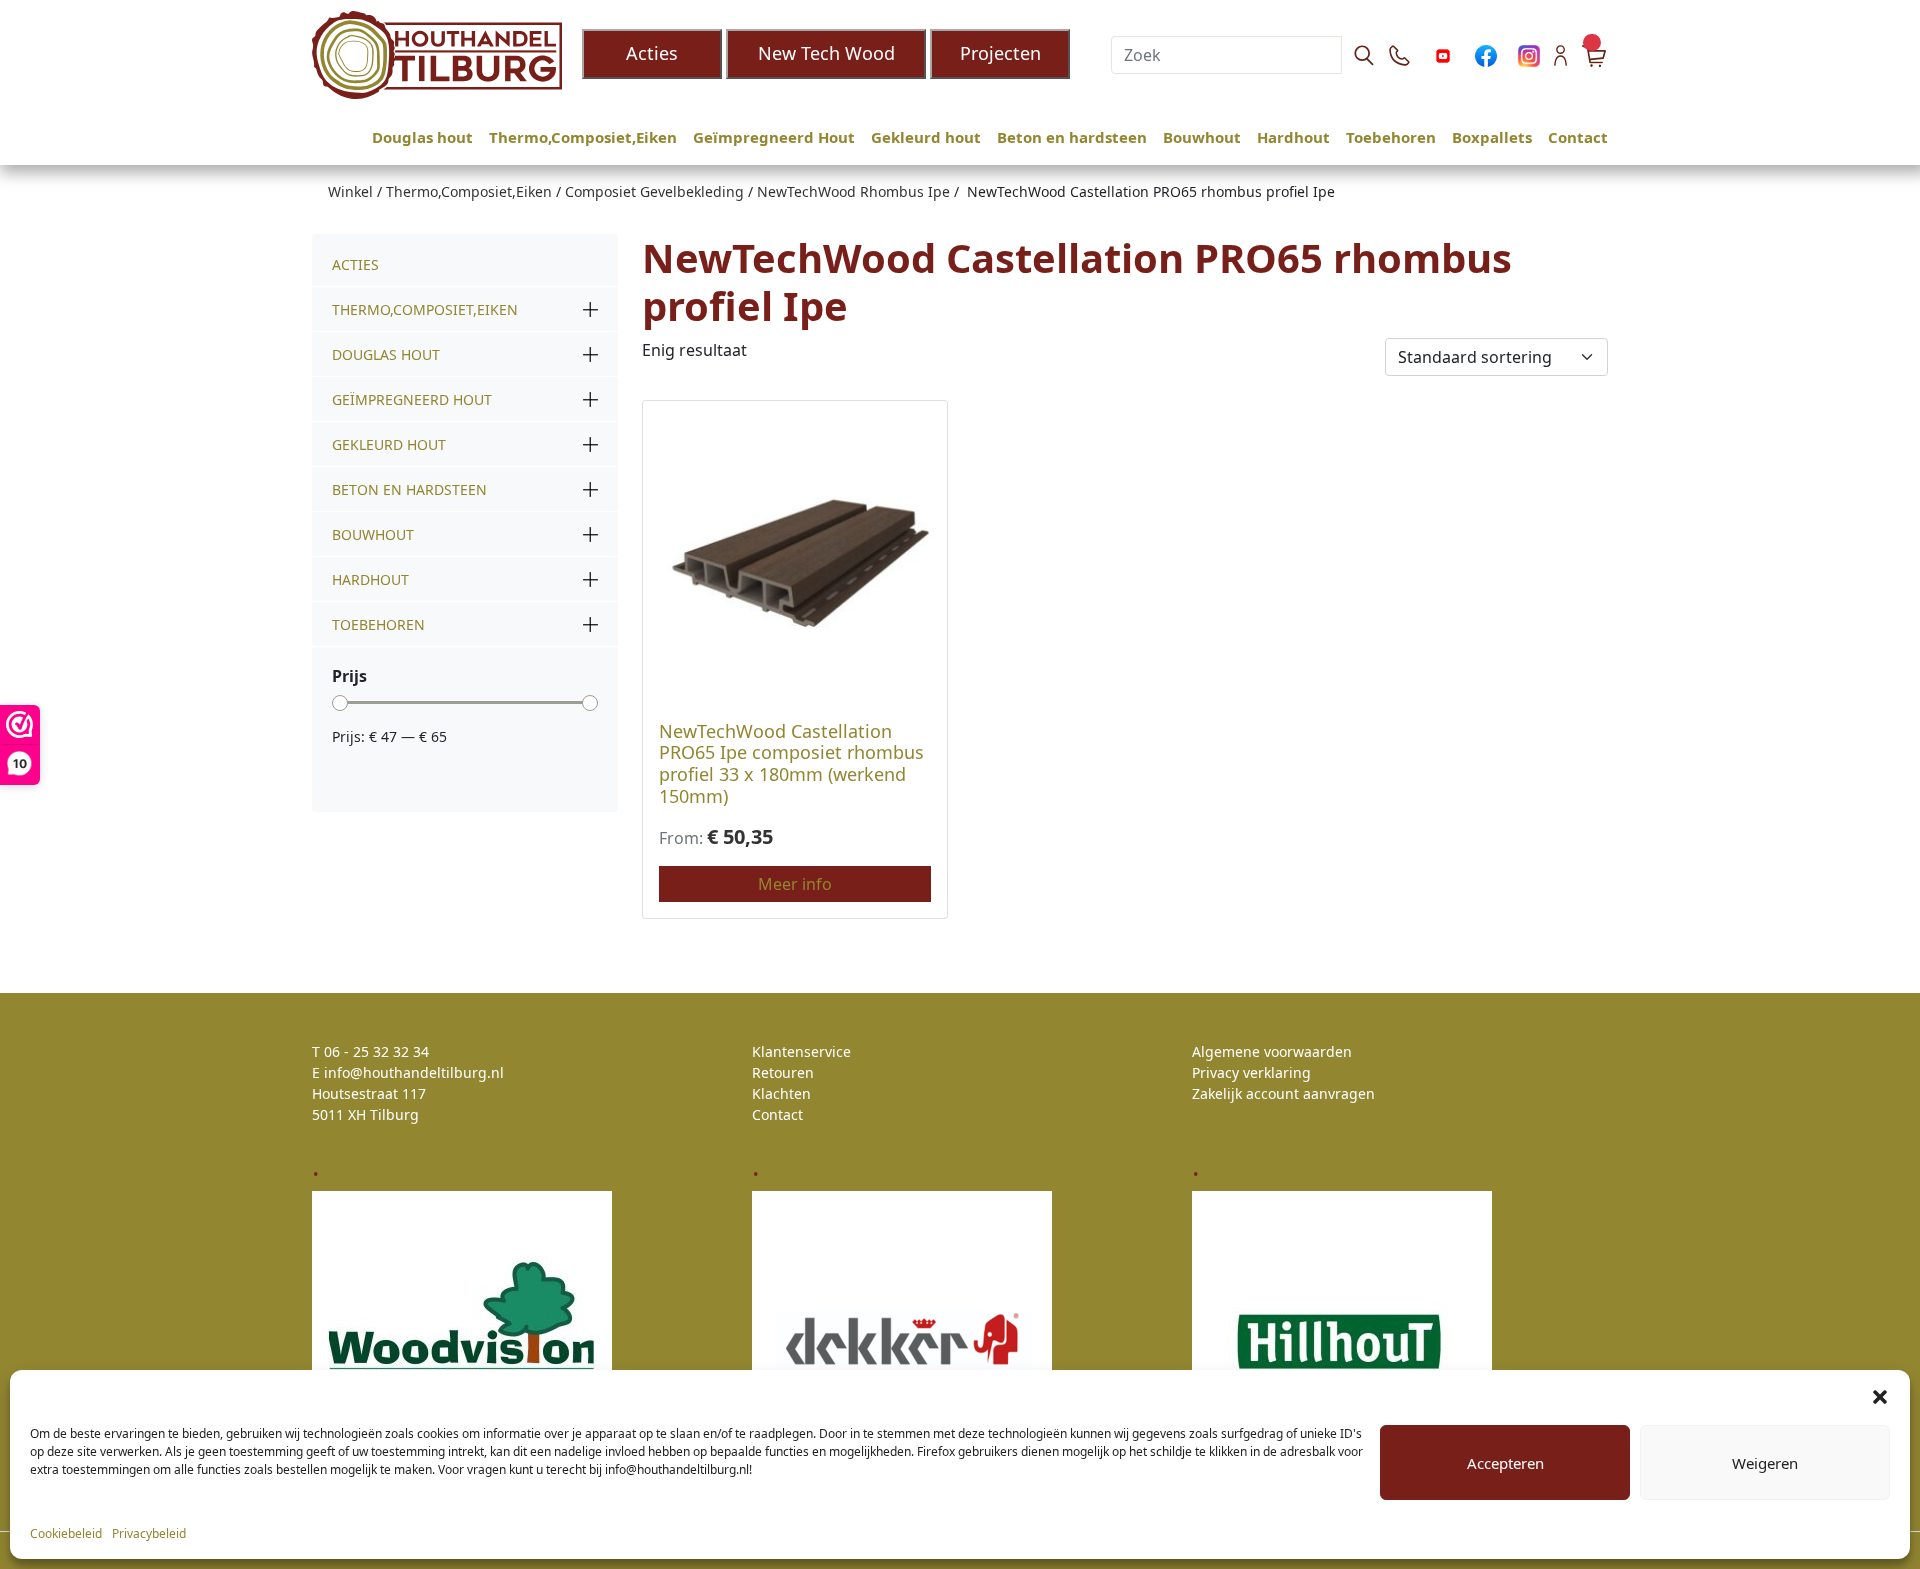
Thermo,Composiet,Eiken (583, 137)
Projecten (1000, 53)
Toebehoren (1391, 137)
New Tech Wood (826, 53)
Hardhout (1293, 137)
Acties (652, 53)
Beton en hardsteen (1072, 137)
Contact (1578, 137)
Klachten (781, 1093)
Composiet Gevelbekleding (654, 191)
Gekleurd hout (926, 137)
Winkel (350, 191)
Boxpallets (1492, 137)
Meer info (795, 884)
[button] (1880, 1395)
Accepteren (1505, 1463)
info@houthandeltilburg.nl (414, 1072)
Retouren (783, 1072)
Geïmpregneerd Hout (774, 137)
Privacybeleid (149, 1533)
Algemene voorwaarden (1272, 1051)
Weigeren (1765, 1463)
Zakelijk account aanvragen (1283, 1093)
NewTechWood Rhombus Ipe (853, 191)
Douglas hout (422, 137)
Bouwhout (1202, 137)
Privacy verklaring (1251, 1072)
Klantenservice (801, 1051)
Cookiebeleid (66, 1533)
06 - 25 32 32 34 (376, 1051)
